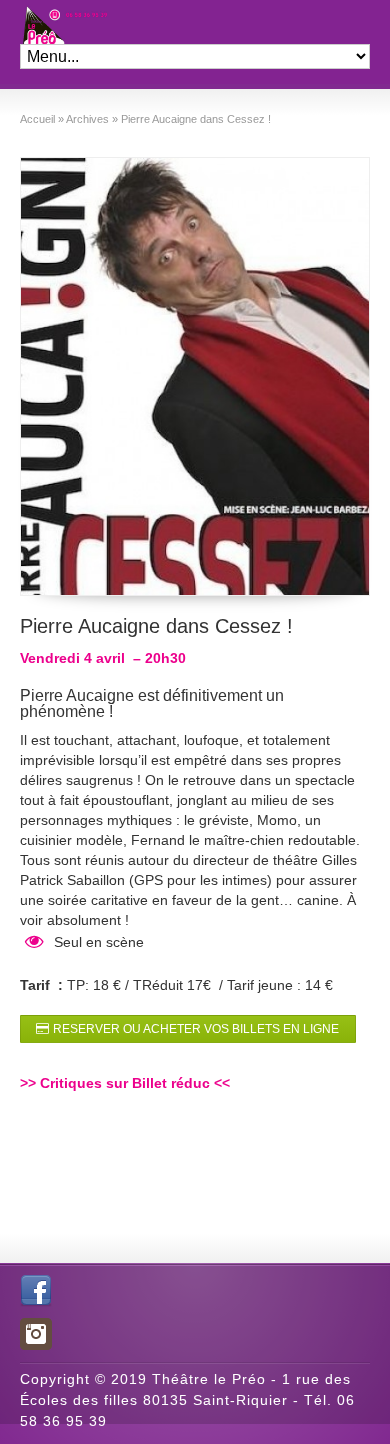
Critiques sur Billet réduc (125, 1083)
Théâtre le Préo (42, 22)
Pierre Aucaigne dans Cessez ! (156, 626)
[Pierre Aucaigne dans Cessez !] (195, 376)
